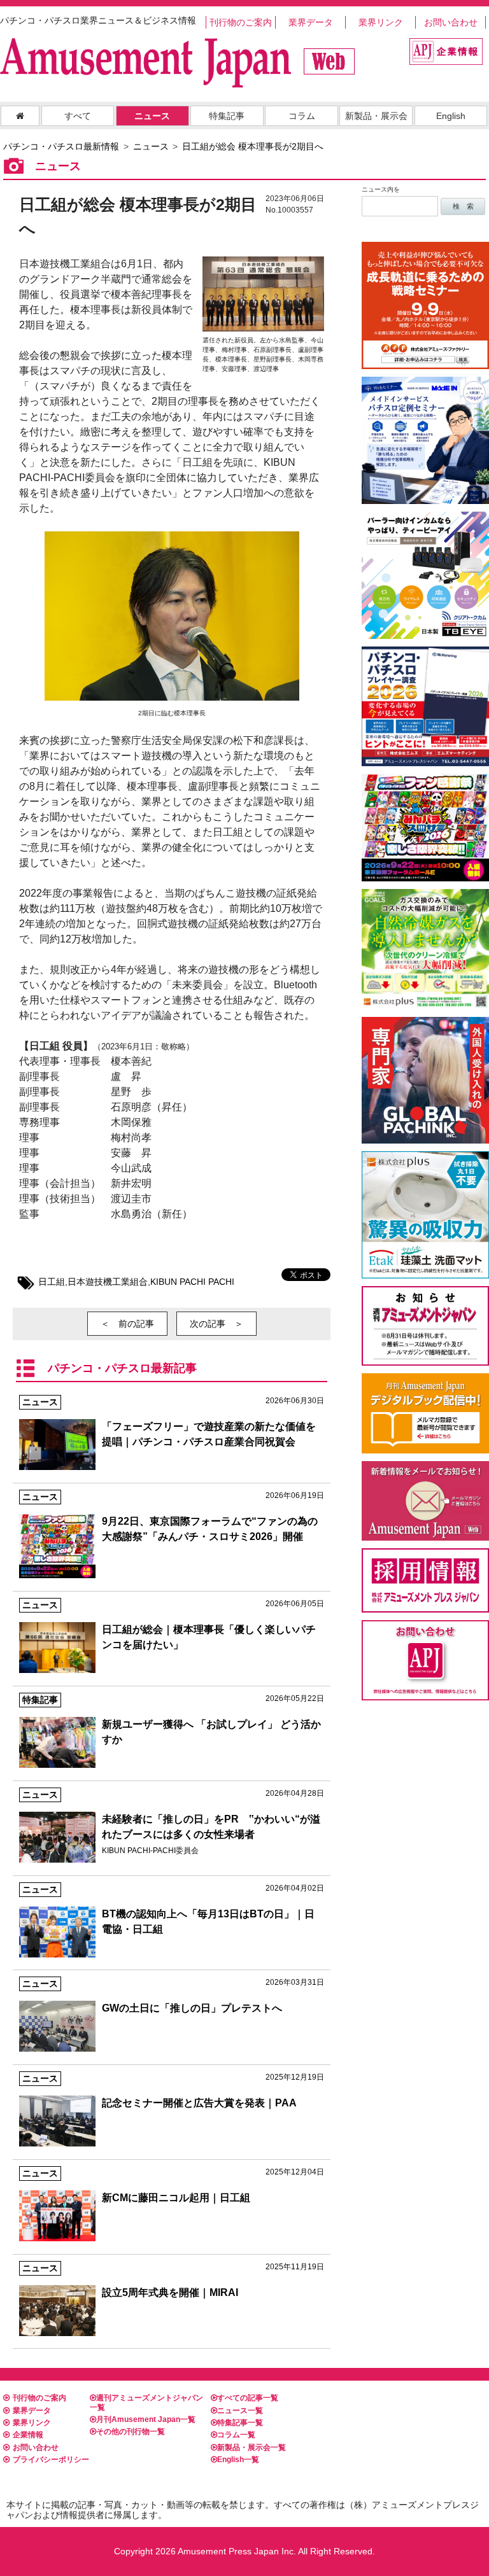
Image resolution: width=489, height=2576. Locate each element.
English (451, 116)
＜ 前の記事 (127, 1324)
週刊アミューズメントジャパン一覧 (146, 2402)
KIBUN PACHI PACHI (192, 1282)
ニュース (152, 116)
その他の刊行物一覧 (131, 2432)
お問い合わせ (451, 22)
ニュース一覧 (240, 2411)
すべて (78, 116)
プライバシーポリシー (51, 2460)
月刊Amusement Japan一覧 (146, 2419)
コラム (302, 116)
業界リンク (381, 22)
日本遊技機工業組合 (108, 1282)
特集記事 (227, 116)
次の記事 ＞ (216, 1324)
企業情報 (28, 2435)
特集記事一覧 (240, 2423)
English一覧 (238, 2460)
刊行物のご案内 (241, 22)
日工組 (52, 1282)
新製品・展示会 (376, 116)
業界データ (311, 22)
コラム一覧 (236, 2435)
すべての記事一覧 (248, 2398)
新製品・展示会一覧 (252, 2447)
